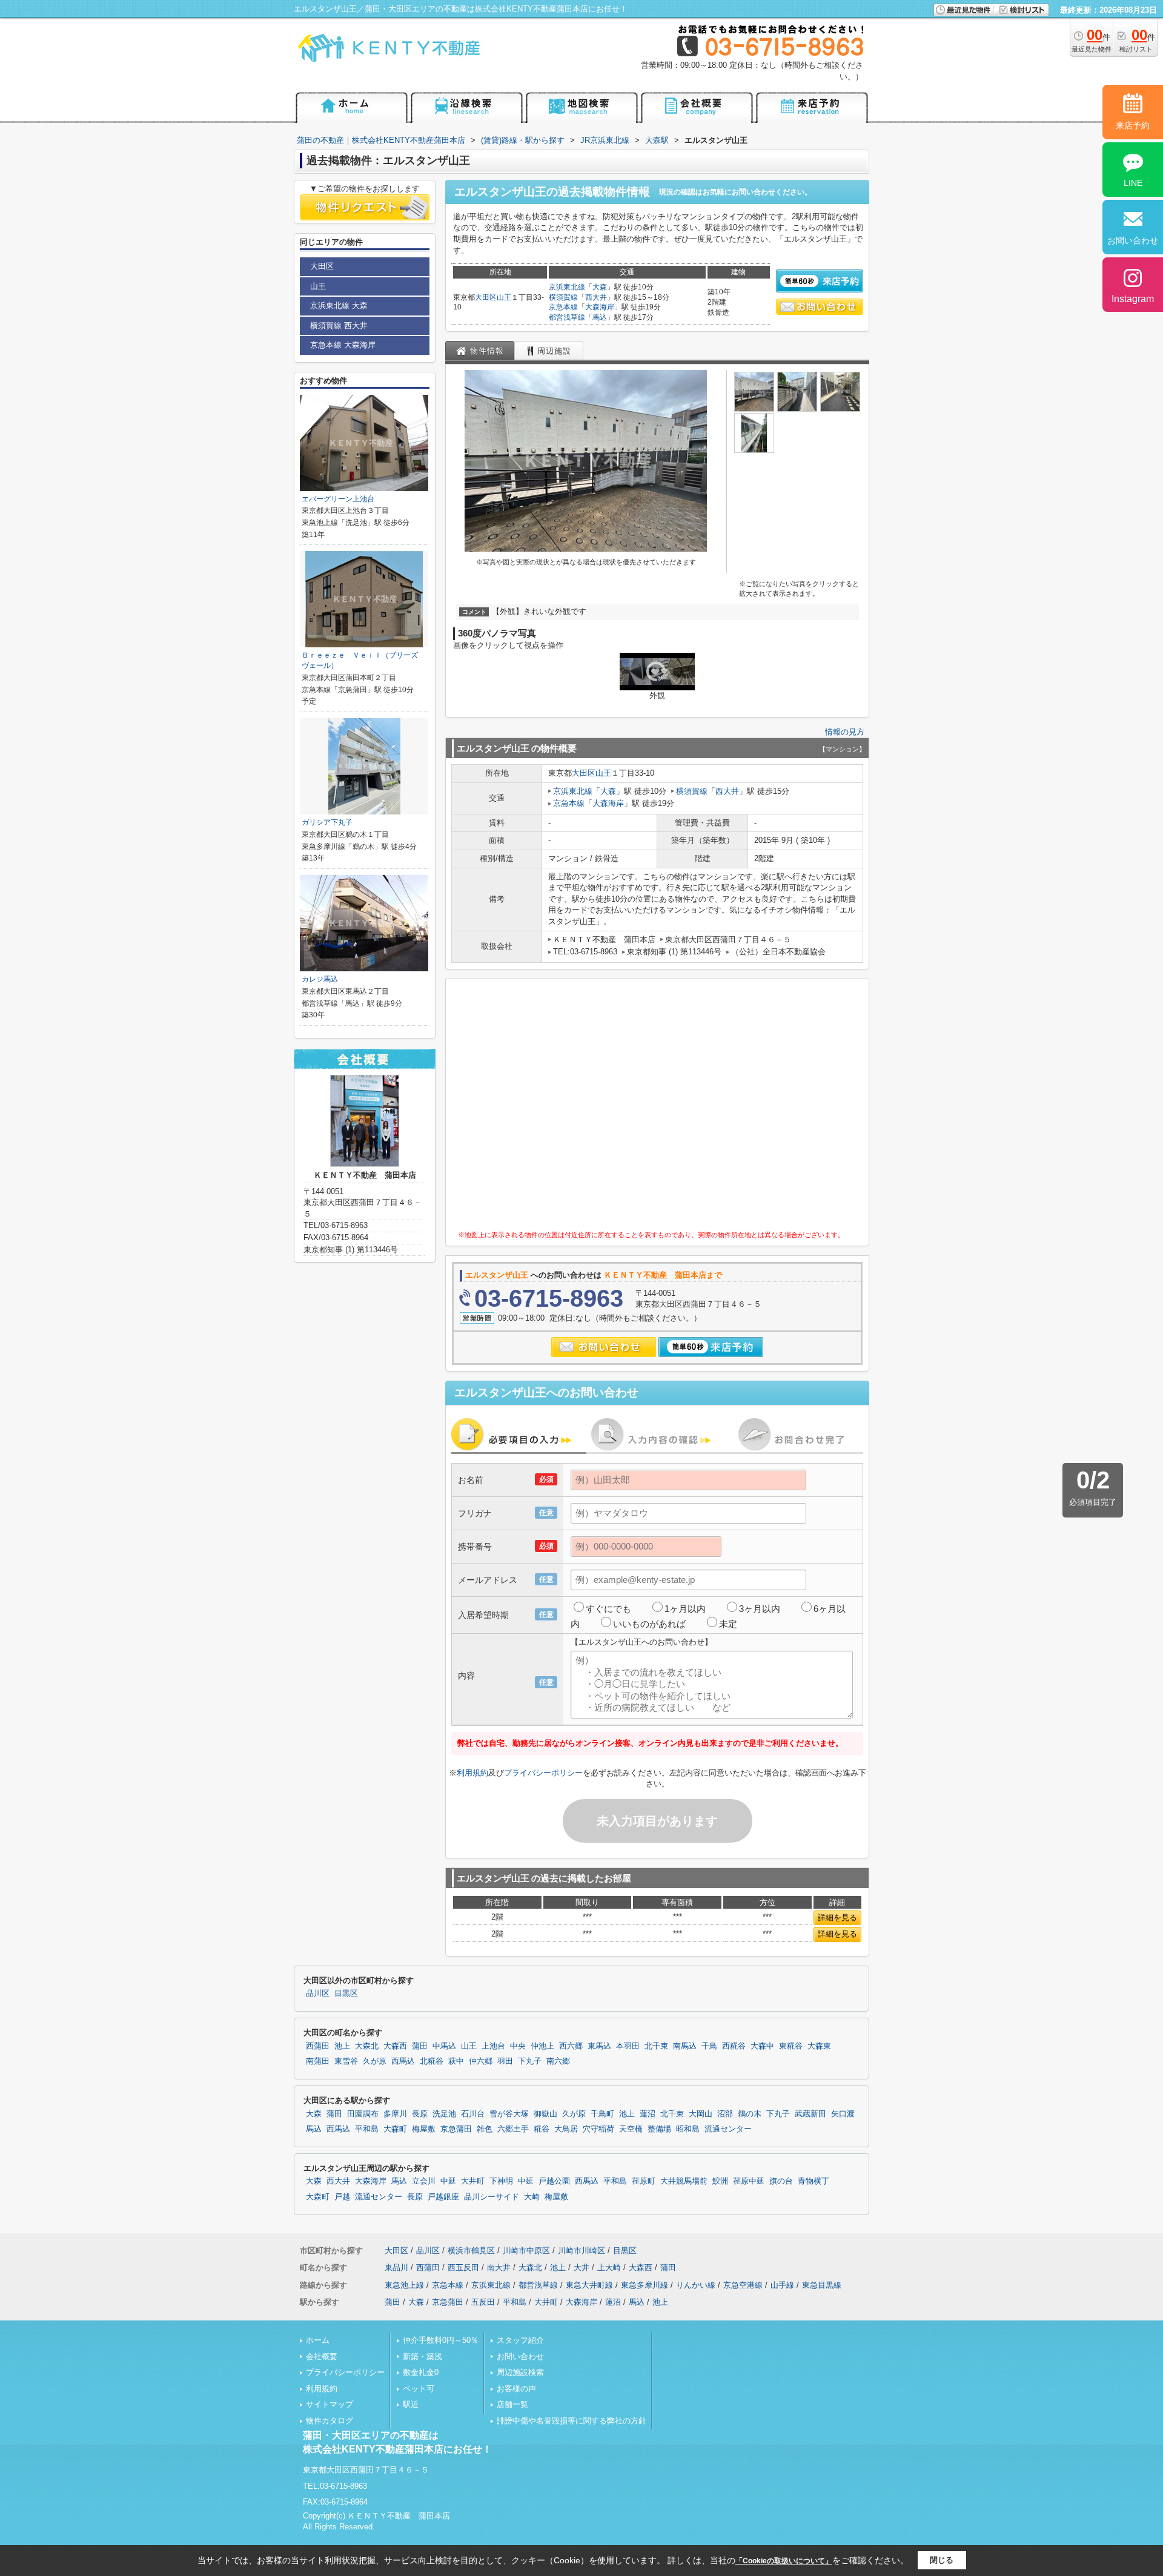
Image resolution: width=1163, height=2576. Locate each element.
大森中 (762, 2046)
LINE (1133, 183)
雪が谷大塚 (509, 2114)
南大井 (499, 2267)
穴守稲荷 (598, 2129)
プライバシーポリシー (543, 1773)
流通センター (728, 2129)
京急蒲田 (456, 2129)
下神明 (501, 2181)
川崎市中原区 (526, 2251)
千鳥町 (602, 2114)
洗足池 (444, 2114)
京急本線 (563, 307)
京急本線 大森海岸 (343, 345)
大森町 (395, 2129)
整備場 (659, 2129)
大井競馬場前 (684, 2181)
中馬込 (444, 2046)
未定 (728, 1624)
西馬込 (403, 2061)
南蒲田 (318, 2061)
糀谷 (542, 2129)
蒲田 (420, 2046)
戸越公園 (554, 2181)
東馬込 (599, 2046)
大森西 (395, 2046)
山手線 (782, 2285)
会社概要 (322, 2356)
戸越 (342, 2197)
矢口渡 (843, 2114)
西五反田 (463, 2267)
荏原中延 (749, 2181)
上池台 (493, 2046)
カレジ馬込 (320, 979)
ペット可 (419, 2389)
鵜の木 (750, 2114)
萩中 (456, 2061)
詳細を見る (837, 1917)
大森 (600, 287)
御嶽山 (545, 2114)
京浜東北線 (567, 287)
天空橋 (631, 2129)
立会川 (424, 2181)
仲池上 (542, 2046)
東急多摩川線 (644, 2285)
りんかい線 (696, 2285)
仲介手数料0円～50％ (441, 2340)
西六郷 (571, 2046)
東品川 (396, 2267)
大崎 (532, 2197)
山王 (504, 297)
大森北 (367, 2046)
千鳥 (709, 2046)
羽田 (505, 2061)
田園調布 (363, 2114)
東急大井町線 (589, 2285)
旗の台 (781, 2181)
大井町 (473, 2181)
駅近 (411, 2404)
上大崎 (609, 2267)
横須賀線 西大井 (339, 325)
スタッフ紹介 (520, 2340)
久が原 (375, 2061)
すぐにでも (608, 1609)
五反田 (483, 2302)
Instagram (1133, 299)
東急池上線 (404, 2285)
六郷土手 (513, 2129)
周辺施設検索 (520, 2372)
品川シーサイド (492, 2197)
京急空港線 (743, 2285)
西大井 (596, 297)
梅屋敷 (424, 2129)
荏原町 (644, 2181)
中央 (518, 2046)
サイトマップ (330, 2404)
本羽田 (628, 2046)
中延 (448, 2181)
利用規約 (472, 1773)
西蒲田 (318, 2046)
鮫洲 (720, 2181)
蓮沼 (648, 2114)
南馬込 (685, 2046)
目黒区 (346, 1993)
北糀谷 (432, 2061)
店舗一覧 (512, 2404)
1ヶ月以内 (685, 1609)
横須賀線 (563, 297)
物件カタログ (330, 2421)
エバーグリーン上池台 (338, 499)
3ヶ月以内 (760, 1609)
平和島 (367, 2129)
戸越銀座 (443, 2197)
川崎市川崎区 (581, 2251)
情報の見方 (845, 732)
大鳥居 (566, 2129)
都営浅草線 (567, 317)
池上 (342, 2046)
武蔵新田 (810, 2114)
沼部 (725, 2114)
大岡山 (701, 2114)
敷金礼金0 (421, 2372)
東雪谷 (346, 2061)
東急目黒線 (822, 2285)
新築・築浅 (422, 2356)
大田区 (486, 297)
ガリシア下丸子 (327, 822)
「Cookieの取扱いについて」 (784, 2561)
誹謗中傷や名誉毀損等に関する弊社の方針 (572, 2421)
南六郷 (558, 2061)
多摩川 (395, 2114)
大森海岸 (600, 307)
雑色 (485, 2129)
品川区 (318, 1993)
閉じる (942, 2560)
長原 (420, 2114)
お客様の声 (516, 2389)
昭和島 (688, 2129)
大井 (581, 2267)
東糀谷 (791, 2046)
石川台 (473, 2114)
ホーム (318, 2340)
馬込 (600, 317)
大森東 (819, 2046)
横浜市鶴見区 (471, 2251)
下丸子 (530, 2061)
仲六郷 (481, 2061)
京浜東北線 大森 (339, 305)
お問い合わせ (520, 2356)
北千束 (656, 2046)
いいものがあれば (649, 1624)
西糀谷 (734, 2046)
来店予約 (1133, 125)
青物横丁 (813, 2181)
